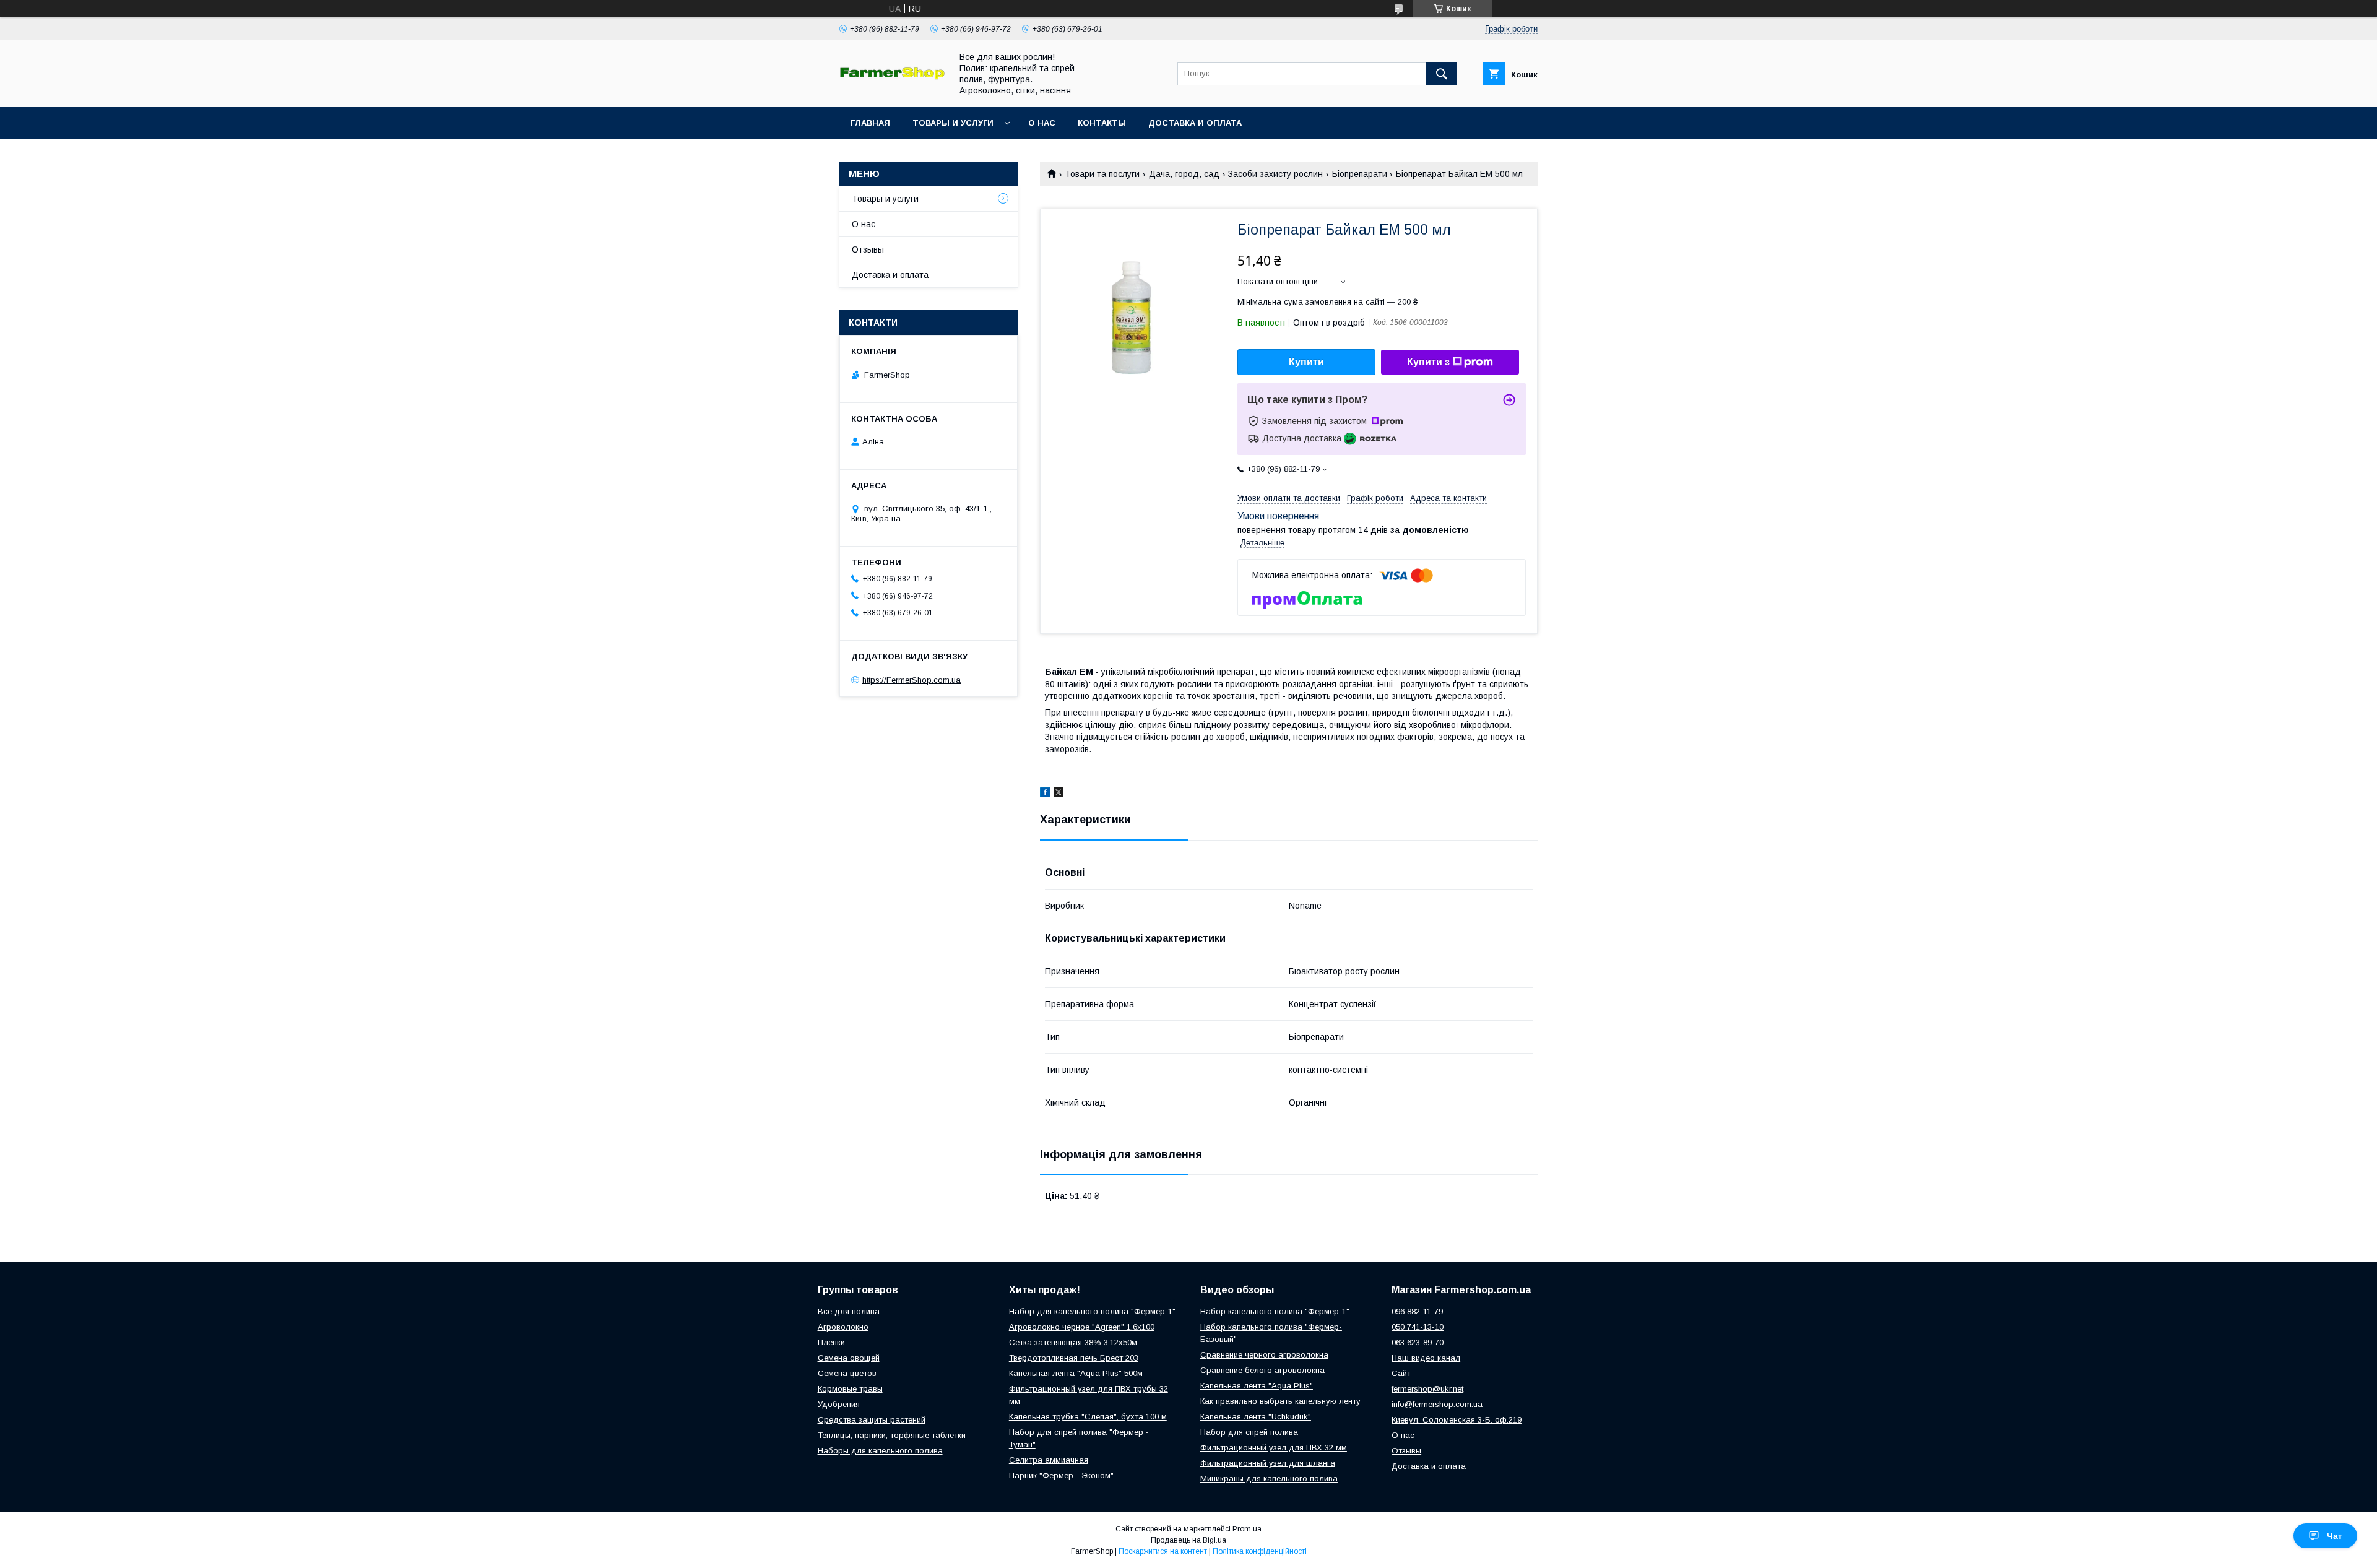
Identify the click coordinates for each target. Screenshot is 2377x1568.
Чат (2335, 1536)
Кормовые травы (850, 1389)
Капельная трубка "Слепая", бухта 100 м (1088, 1417)
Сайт (1401, 1373)
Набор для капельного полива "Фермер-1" (1092, 1311)
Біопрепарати (1360, 174)
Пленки (831, 1342)
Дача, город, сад (1184, 174)
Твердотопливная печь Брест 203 (1074, 1358)
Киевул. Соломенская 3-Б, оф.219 (1457, 1420)
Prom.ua (1247, 1529)
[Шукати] (1442, 74)
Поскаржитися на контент (1163, 1551)
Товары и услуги (953, 123)
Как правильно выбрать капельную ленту (1280, 1401)
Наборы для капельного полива (880, 1451)
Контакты (1102, 123)
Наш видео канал (1426, 1358)
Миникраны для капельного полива (1269, 1479)
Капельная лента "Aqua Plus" (1257, 1386)
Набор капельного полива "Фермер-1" (1275, 1311)
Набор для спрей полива (1249, 1432)
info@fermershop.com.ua (1437, 1404)
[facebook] (1045, 794)
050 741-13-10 (1418, 1327)
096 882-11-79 (1417, 1311)
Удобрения (839, 1404)
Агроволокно (843, 1327)
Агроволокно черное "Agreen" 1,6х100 (1082, 1327)
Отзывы (868, 249)
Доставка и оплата (1195, 123)
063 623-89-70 (1418, 1342)
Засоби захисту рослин (1275, 174)
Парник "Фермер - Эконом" (1061, 1475)
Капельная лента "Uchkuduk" (1256, 1417)
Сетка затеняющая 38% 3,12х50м (1073, 1342)
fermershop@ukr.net (1427, 1389)
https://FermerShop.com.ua (911, 680)
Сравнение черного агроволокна (1264, 1355)
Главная (870, 123)
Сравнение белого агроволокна (1262, 1370)
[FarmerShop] (892, 77)
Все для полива (849, 1311)
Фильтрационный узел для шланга (1268, 1463)
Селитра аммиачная (1049, 1460)
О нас (1042, 123)
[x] (1059, 794)
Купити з (1428, 362)
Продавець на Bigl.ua (1188, 1540)
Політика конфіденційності (1260, 1551)
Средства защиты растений (872, 1420)
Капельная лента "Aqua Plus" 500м (1076, 1373)
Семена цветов (847, 1373)
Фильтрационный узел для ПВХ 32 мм (1274, 1448)
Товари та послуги (1102, 174)
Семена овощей (849, 1358)
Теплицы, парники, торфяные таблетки (892, 1435)
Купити (1306, 362)
